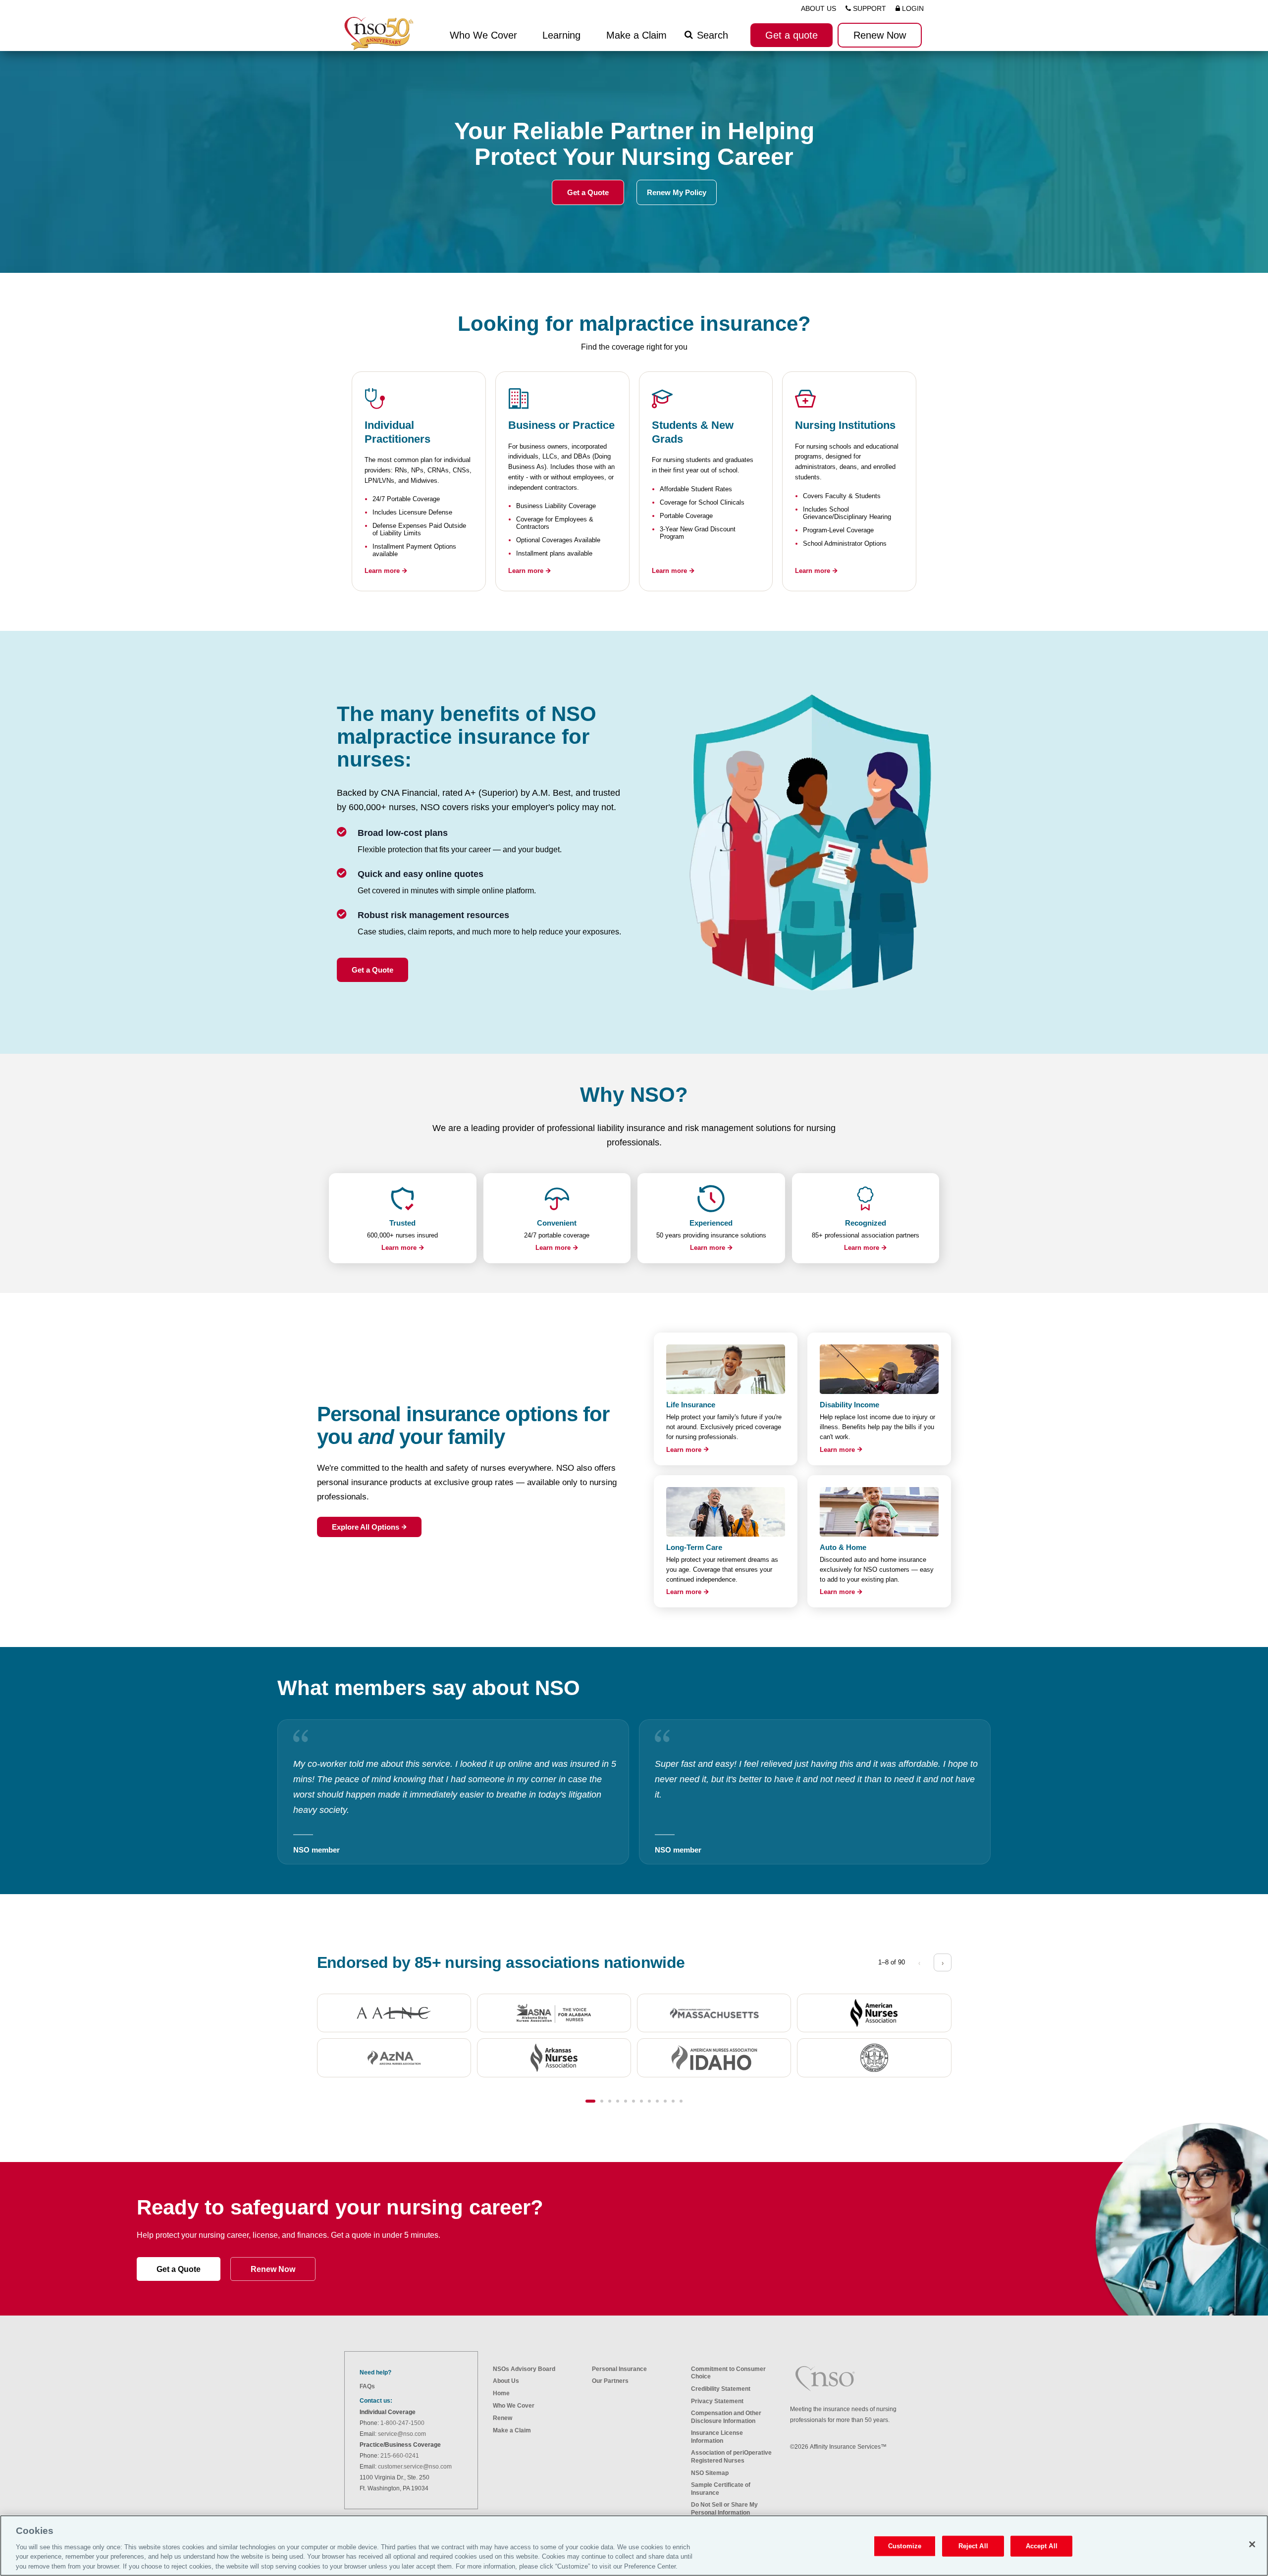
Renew (502, 2418)
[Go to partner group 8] (649, 2101)
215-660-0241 (400, 2456)
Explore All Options (366, 1527)
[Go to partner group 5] (626, 2101)
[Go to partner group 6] (634, 2101)
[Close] (1252, 2544)
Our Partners (610, 2381)
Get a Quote (588, 192)
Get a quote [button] (792, 35)
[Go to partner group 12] (681, 2101)
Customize (905, 2546)
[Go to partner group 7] (641, 2101)
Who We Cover (514, 2406)
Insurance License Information (717, 2437)
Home (501, 2393)
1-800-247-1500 (402, 2423)
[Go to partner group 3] (610, 2101)
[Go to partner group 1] (590, 2101)
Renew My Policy (677, 192)
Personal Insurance (619, 2369)
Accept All (1042, 2546)
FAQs (367, 2386)
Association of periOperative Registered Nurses (731, 2456)
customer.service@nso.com (415, 2467)
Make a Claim (636, 35)
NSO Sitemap (710, 2473)
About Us (506, 2381)
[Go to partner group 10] (665, 2101)
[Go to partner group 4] (618, 2101)
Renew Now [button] (880, 35)
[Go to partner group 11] (673, 2101)
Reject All (973, 2546)
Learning (561, 35)
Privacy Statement (717, 2401)
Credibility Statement (721, 2389)
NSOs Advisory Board (524, 2369)
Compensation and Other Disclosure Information (726, 2417)
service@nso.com (402, 2434)
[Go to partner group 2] (602, 2101)
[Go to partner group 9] (657, 2101)
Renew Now (273, 2269)
